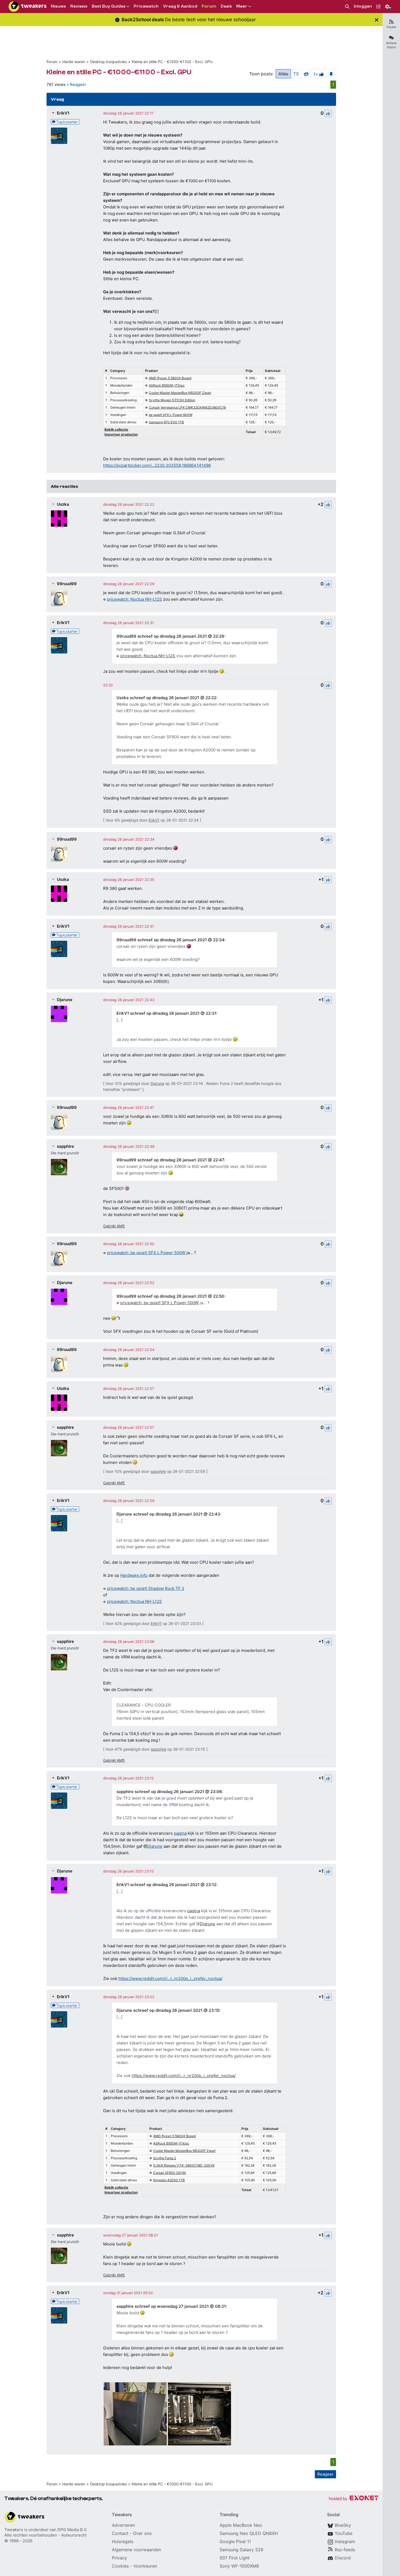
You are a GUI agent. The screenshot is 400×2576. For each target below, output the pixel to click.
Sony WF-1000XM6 (239, 2566)
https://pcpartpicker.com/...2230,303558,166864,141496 (157, 465)
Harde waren (74, 62)
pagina (180, 1833)
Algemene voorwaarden (136, 2550)
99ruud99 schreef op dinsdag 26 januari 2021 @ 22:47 (170, 1160)
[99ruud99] (59, 598)
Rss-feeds (345, 2550)
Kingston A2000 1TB (169, 2180)
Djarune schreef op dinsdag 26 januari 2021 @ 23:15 (168, 2010)
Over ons (142, 2533)
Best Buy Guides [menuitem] (109, 6)
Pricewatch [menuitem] (146, 6)
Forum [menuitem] (209, 6)
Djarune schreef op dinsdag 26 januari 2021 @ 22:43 (168, 1514)
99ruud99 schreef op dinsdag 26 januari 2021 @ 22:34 (170, 940)
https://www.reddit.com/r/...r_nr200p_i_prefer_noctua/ (170, 1978)
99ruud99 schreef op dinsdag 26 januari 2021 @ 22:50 (170, 1296)
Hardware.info (134, 1575)
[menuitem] (347, 7)
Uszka (63, 504)
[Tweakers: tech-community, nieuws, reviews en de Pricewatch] (27, 7)
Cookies (120, 2566)
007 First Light (235, 2558)
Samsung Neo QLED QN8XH (249, 2533)
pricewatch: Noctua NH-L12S (134, 599)
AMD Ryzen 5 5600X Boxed (170, 378)
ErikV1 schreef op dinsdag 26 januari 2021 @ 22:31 (166, 1013)
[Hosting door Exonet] (353, 2499)
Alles (283, 74)
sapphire (65, 1146)
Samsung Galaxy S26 (241, 2550)
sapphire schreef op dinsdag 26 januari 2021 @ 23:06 (169, 1792)
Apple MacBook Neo (241, 2525)
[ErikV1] (59, 136)
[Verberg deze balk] (377, 20)
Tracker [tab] (391, 27)
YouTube (344, 2533)
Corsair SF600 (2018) (170, 2173)
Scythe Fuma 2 (165, 2158)
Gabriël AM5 (114, 1226)
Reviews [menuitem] (79, 6)
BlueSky (343, 2525)
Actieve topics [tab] (391, 45)
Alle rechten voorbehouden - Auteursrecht (45, 2535)
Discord (343, 2558)
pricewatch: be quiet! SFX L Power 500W (146, 1253)
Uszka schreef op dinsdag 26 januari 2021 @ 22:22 (166, 698)
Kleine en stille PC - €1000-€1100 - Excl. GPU (172, 62)
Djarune (65, 1000)
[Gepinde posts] (331, 74)
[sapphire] (59, 1167)
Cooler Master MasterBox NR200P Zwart (180, 393)
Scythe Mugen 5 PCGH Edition (172, 400)
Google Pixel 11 (235, 2541)
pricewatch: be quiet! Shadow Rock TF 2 (146, 1588)
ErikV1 (63, 113)
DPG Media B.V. (72, 2530)
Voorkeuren (145, 2566)
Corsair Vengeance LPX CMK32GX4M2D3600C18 (187, 407)
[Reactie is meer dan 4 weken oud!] (108, 685)
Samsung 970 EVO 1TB (166, 422)
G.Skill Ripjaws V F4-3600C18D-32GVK (184, 2165)
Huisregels (123, 2541)
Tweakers (14, 2530)
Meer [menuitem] (242, 6)
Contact (120, 2533)
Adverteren (123, 2525)
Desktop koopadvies (108, 62)
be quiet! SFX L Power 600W (171, 415)
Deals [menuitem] (226, 6)
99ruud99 (67, 584)
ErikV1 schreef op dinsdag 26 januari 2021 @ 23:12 (166, 1885)
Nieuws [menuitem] (58, 6)
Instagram (345, 2541)
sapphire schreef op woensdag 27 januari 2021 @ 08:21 (171, 2306)
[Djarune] (59, 1014)
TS (296, 74)
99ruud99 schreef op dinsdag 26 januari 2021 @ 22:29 (170, 636)
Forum (52, 62)
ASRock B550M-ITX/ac (167, 385)
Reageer (78, 84)
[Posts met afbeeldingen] (306, 74)
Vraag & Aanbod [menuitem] (180, 6)
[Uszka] (59, 519)
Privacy (119, 2558)
